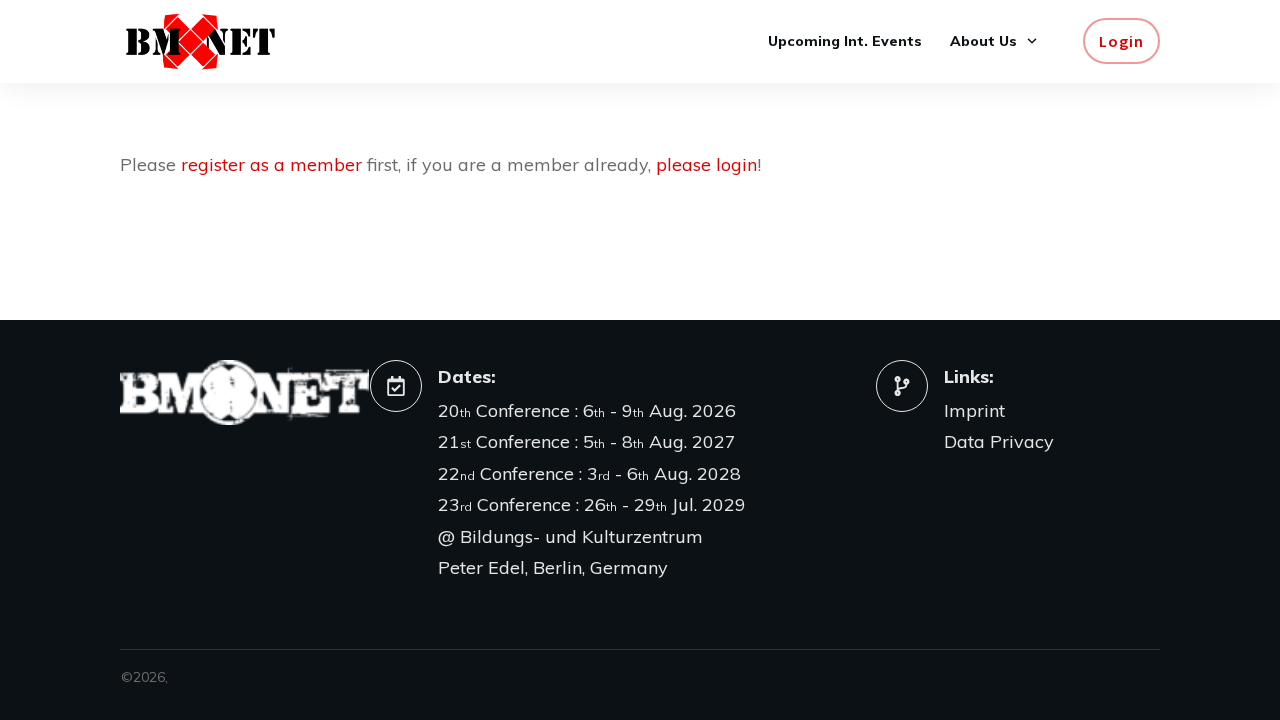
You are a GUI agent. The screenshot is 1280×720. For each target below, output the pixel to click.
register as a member (271, 164)
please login (706, 164)
